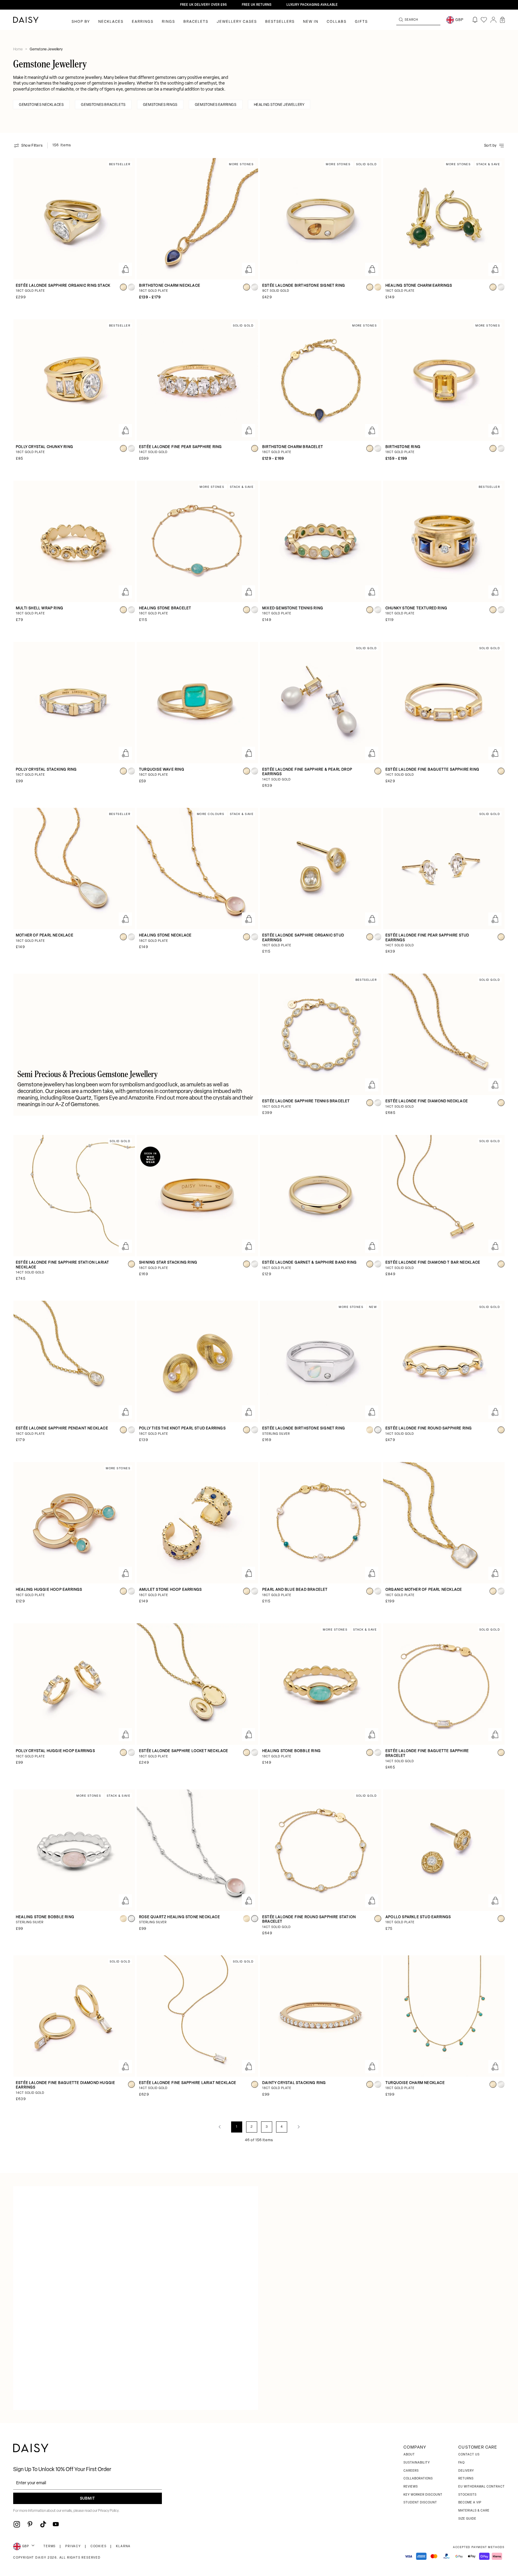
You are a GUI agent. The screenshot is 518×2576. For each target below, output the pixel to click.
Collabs (337, 22)
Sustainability (417, 2463)
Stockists (467, 2495)
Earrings (143, 22)
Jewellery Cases (237, 22)
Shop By (81, 22)
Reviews (411, 2487)
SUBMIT (88, 2499)
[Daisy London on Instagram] (17, 2524)
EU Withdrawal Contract (482, 2487)
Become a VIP (470, 2503)
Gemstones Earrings (216, 105)
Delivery (466, 2471)
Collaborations (418, 2479)
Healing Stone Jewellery (279, 105)
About (409, 2455)
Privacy (73, 2546)
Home (18, 49)
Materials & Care (474, 2511)
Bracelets (196, 22)
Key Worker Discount (423, 2495)
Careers (411, 2471)
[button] (502, 20)
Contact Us (469, 2455)
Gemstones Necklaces (41, 105)
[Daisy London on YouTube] (56, 2524)
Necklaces (111, 22)
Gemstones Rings (160, 105)
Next (299, 2127)
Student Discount (420, 2503)
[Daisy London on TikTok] (43, 2524)
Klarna (123, 2546)
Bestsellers (280, 22)
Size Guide (467, 2519)
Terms (50, 2546)
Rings (168, 22)
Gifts (361, 22)
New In (311, 22)
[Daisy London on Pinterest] (30, 2524)
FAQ (461, 2463)
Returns (466, 2479)
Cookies (99, 2546)
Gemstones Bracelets (103, 105)
